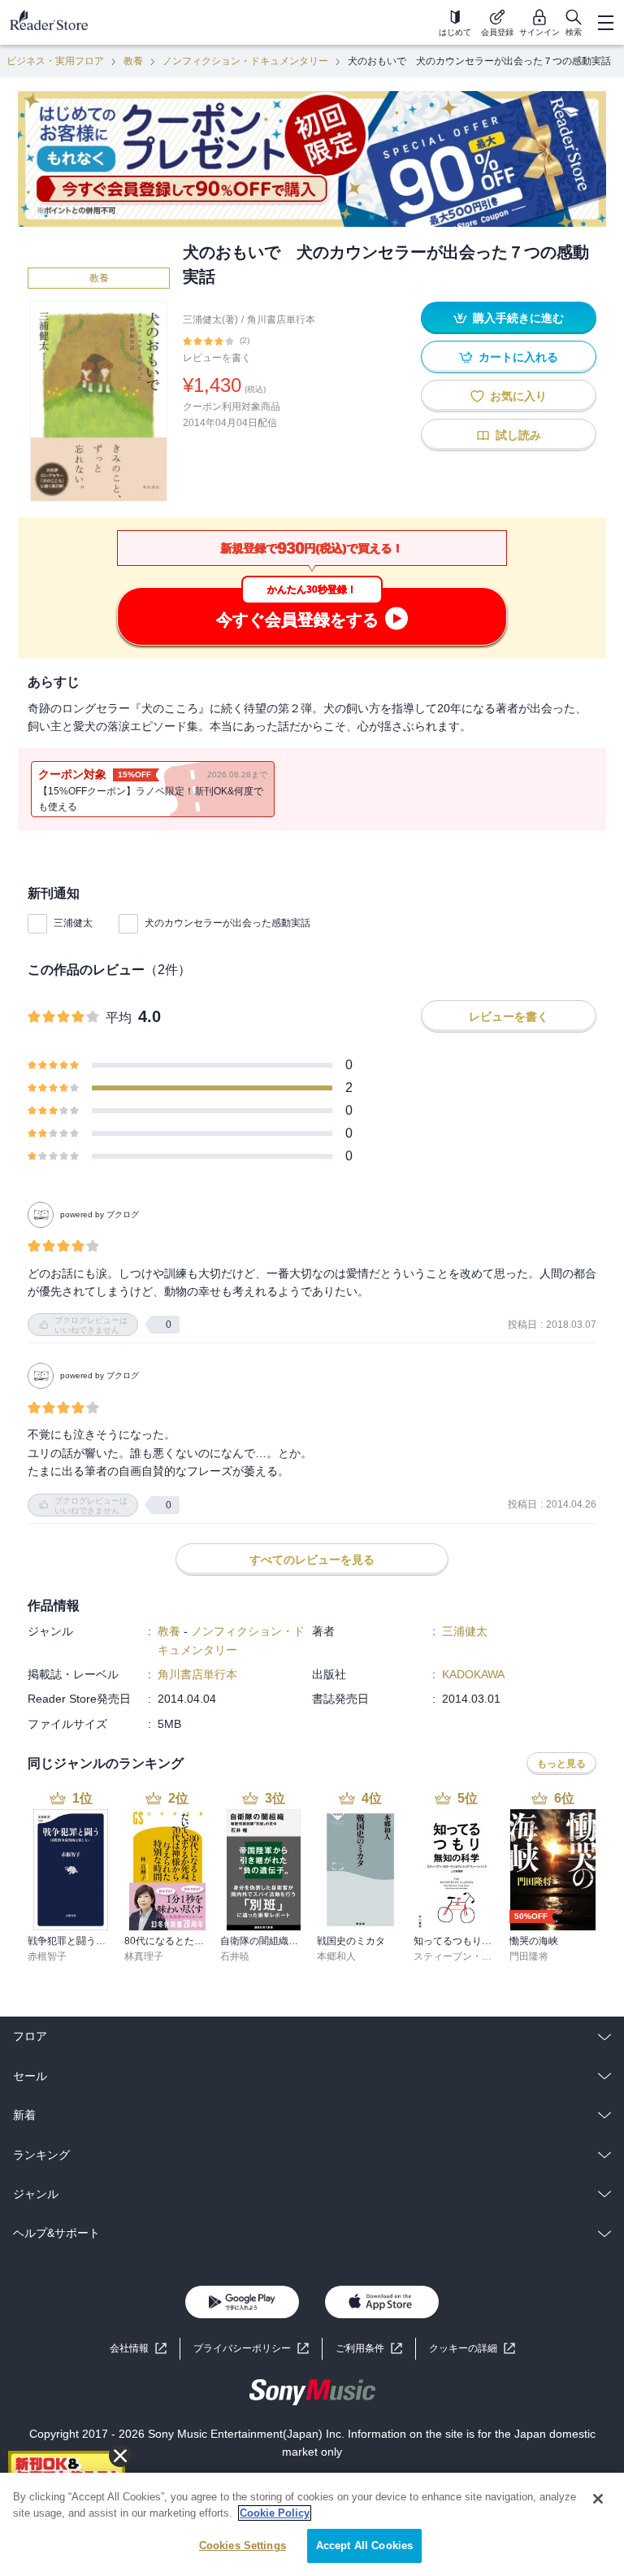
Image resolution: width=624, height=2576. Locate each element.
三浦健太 (73, 923)
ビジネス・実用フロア (55, 61)
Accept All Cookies (364, 2546)
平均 (119, 1018)
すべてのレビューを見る (312, 1560)
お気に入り (518, 396)
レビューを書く (217, 358)
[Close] (598, 2499)
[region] (312, 2524)
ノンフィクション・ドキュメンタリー (245, 61)
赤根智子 (47, 1956)
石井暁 (235, 1956)
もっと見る (561, 1764)
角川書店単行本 (281, 320)
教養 (133, 61)
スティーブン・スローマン (472, 1956)
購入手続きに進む (518, 318)
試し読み (518, 435)
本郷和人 (336, 1956)
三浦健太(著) (210, 320)
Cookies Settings (243, 2546)
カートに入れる (518, 357)
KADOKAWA (473, 1674)
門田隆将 (529, 1956)
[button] (472, 2349)
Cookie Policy (275, 2513)
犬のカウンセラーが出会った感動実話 (227, 923)
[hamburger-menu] (605, 23)
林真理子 (144, 1956)
